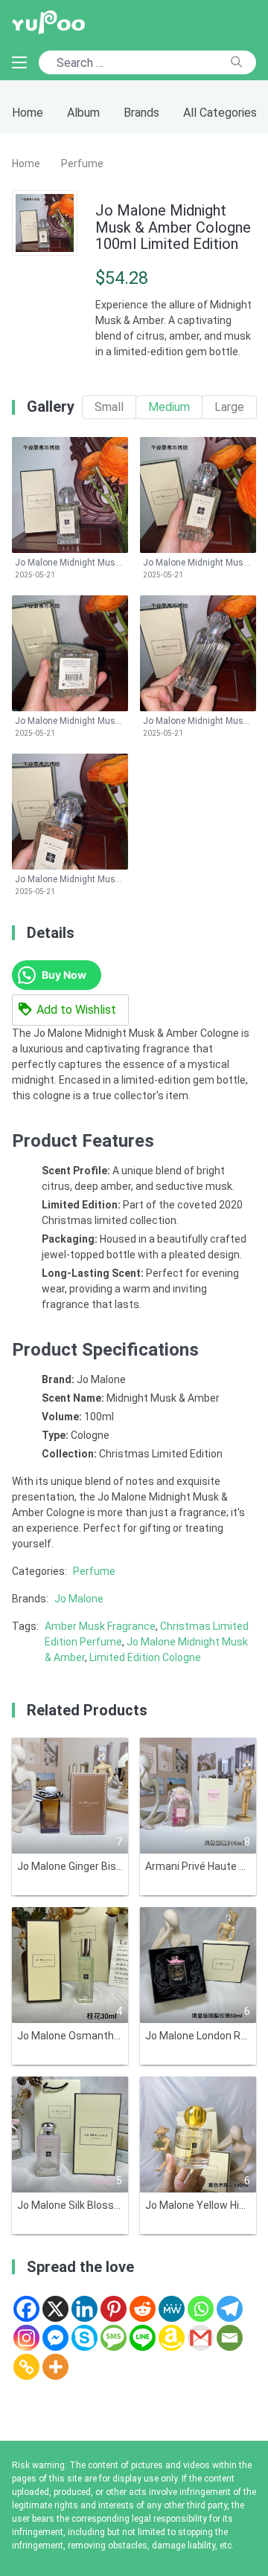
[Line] (143, 2338)
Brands (141, 113)
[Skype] (84, 2338)
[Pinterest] (114, 2309)
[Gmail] (201, 2338)
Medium (169, 407)
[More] (55, 2367)
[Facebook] (26, 2309)
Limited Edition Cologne (145, 1657)
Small (109, 407)
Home (28, 113)
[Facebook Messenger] (55, 2338)
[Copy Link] (26, 2367)
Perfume (82, 164)
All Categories (220, 113)
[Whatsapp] (201, 2309)
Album (83, 113)
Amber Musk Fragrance (100, 1626)
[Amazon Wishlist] (172, 2338)
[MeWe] (172, 2309)
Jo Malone (79, 1599)
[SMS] (114, 2338)
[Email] (230, 2338)
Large (229, 407)
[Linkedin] (84, 2309)
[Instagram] (26, 2338)
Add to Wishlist (76, 1010)
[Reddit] (143, 2309)
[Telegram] (230, 2309)
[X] (55, 2309)
